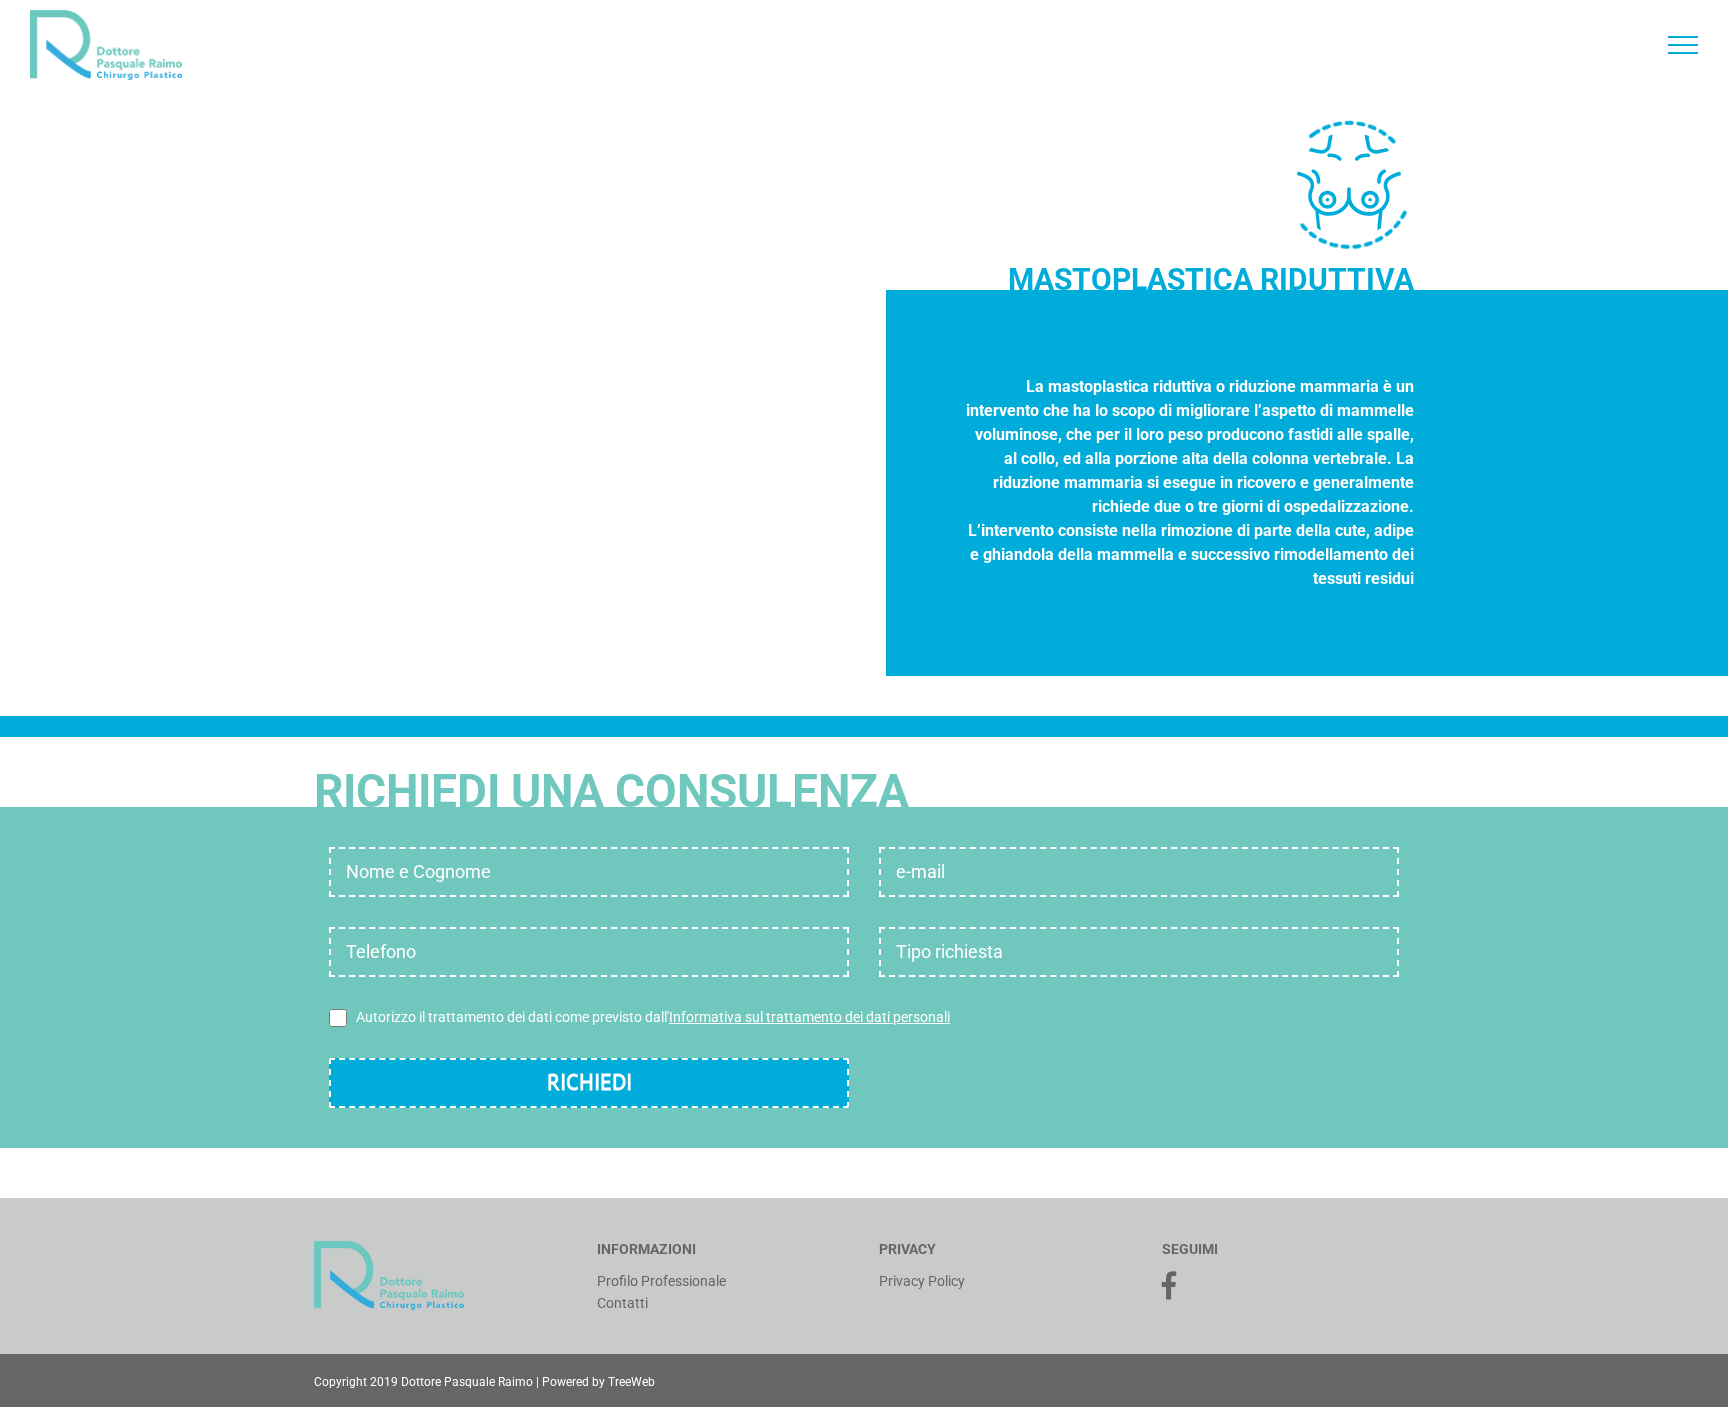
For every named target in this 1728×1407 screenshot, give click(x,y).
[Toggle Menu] (1683, 45)
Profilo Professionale (661, 1281)
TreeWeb (631, 1382)
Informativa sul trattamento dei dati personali (809, 1017)
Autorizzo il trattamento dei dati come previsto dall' (653, 1017)
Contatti (622, 1303)
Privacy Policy (922, 1281)
